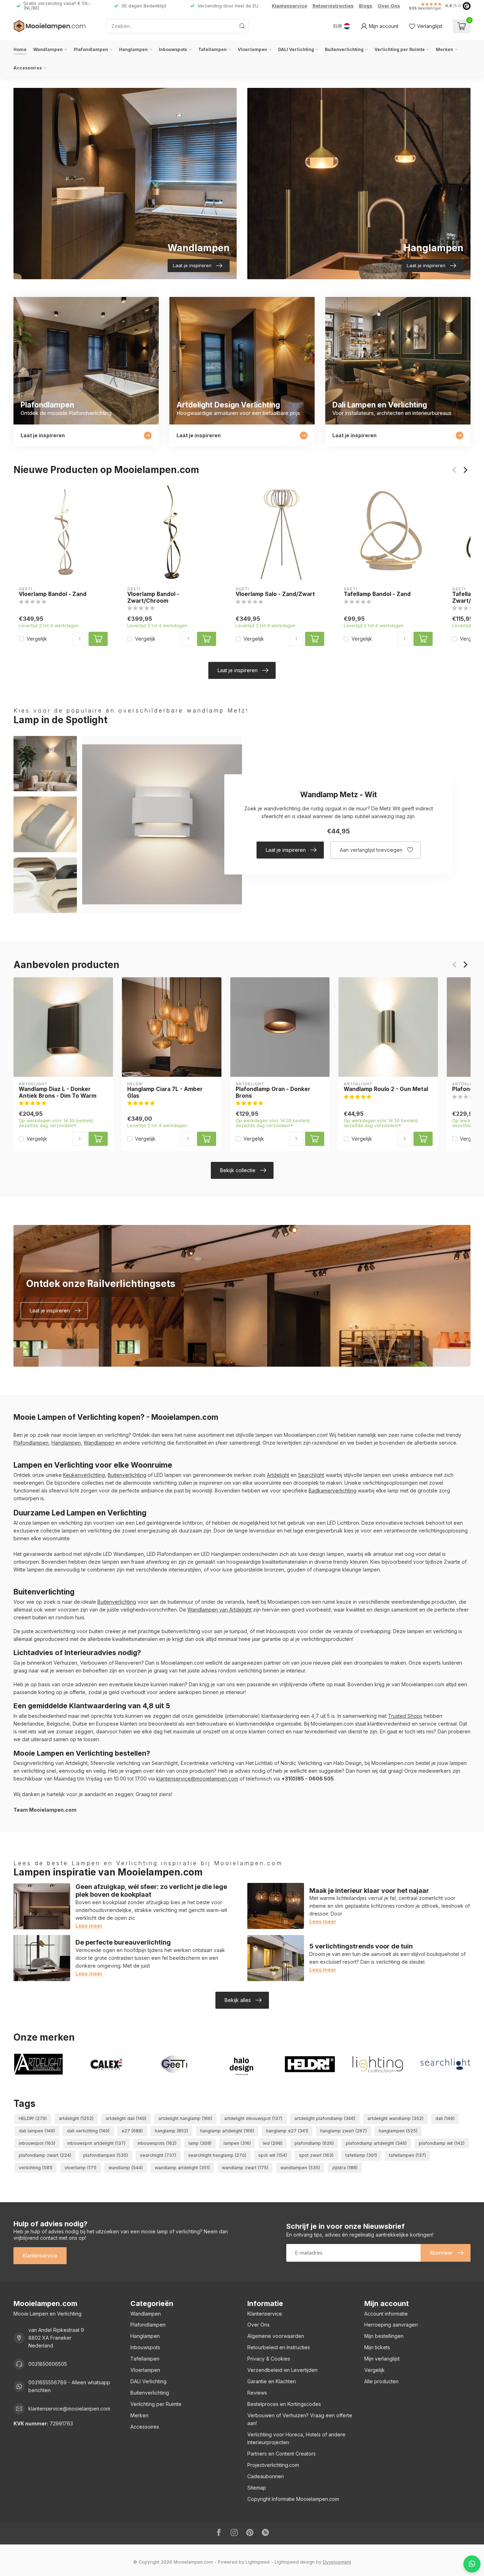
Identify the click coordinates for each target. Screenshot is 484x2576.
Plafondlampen (91, 49)
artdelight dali (126, 2118)
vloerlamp (80, 2168)
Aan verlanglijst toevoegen (371, 850)
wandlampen (300, 2168)
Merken (444, 49)
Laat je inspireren (238, 670)
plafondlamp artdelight (376, 2143)
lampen (237, 2143)
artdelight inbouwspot (253, 2118)
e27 (132, 2131)
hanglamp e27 (287, 2131)
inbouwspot (37, 2143)
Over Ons (389, 6)
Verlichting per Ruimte (400, 49)
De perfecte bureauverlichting (123, 1942)
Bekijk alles (238, 2000)
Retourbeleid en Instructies (279, 2347)
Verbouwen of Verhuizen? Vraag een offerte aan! (300, 2419)
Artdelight (278, 1475)
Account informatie (386, 2314)
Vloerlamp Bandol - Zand (53, 594)
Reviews (257, 2393)
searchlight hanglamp (217, 2155)
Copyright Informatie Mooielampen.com (293, 2499)
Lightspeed (258, 2562)
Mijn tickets (377, 2347)
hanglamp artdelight (227, 2131)
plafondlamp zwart (45, 2155)
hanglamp (171, 2131)
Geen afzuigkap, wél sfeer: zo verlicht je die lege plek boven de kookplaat (151, 1890)
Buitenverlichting (344, 49)
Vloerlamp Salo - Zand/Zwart (275, 594)
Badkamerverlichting (333, 1491)
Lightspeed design (295, 2562)
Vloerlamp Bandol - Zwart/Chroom (153, 597)
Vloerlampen (252, 49)
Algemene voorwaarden (276, 2336)
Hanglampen (133, 49)
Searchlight (311, 1475)
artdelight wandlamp (395, 2118)
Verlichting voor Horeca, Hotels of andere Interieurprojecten (296, 2438)
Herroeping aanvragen (391, 2325)
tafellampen (407, 2155)
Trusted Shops (405, 1716)
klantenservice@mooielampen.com (197, 1779)
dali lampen (37, 2131)
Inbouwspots (173, 49)
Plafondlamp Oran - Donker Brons (273, 1092)
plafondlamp (314, 2143)
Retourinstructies (333, 6)
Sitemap (257, 2488)
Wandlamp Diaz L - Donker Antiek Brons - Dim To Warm (58, 1092)
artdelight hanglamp (185, 2118)
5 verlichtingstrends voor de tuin (361, 1946)
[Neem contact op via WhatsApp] (472, 2564)
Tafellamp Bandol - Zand (377, 594)
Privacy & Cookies (269, 2359)
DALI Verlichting (296, 49)
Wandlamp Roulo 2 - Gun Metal (386, 1089)
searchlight (158, 2155)
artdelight (76, 2118)
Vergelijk (37, 639)
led (273, 2143)
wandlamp (126, 2168)
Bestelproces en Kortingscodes (284, 2404)
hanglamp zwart (344, 2131)
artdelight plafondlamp (325, 2118)
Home (20, 49)
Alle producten (381, 2381)
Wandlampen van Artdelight (220, 1610)
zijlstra (345, 2168)
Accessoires (28, 68)
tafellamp (361, 2155)
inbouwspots (157, 2143)
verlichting (36, 2168)
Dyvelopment (337, 2562)
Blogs (366, 6)
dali (445, 2118)
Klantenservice (289, 6)
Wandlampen (48, 49)
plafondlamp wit (442, 2143)
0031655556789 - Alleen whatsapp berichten (69, 2386)
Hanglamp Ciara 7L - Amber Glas (165, 1092)
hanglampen (398, 2131)
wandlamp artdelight (182, 2168)
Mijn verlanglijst (382, 2359)
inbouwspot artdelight (96, 2143)
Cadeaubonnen (266, 2476)
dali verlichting (88, 2131)
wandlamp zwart (245, 2168)
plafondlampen (106, 2155)
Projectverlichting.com (273, 2465)
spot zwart (316, 2155)
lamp (200, 2143)
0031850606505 (48, 2364)
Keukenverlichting (84, 1475)
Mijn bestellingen (384, 2336)
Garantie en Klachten (272, 2381)
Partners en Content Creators (282, 2454)
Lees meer (89, 1926)
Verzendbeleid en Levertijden (282, 2370)
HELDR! (33, 2118)
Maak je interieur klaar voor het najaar (369, 1890)
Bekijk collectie (238, 1170)
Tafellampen (212, 49)
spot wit (273, 2155)
